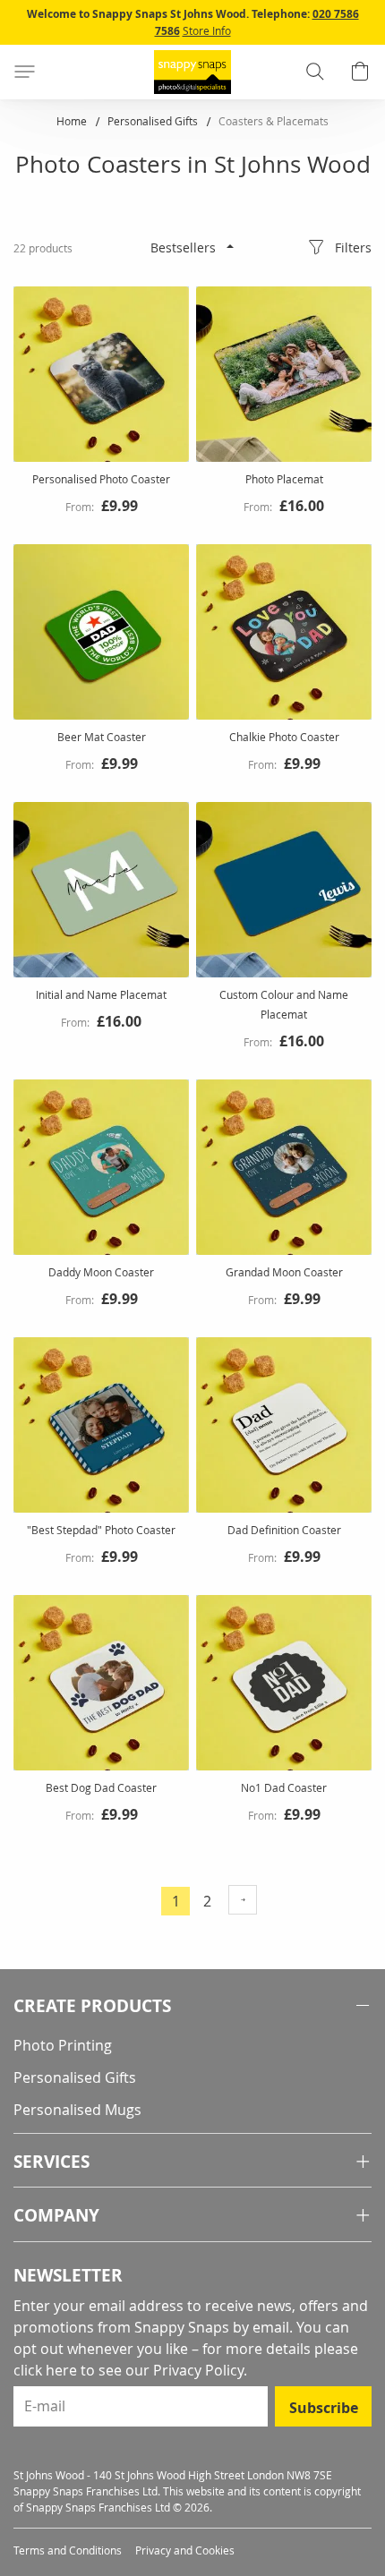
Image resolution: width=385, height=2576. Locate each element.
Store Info (207, 30)
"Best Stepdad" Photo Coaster (101, 1530)
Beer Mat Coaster (102, 737)
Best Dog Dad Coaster (101, 1787)
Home (73, 121)
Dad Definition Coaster (284, 1530)
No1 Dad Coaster (284, 1787)
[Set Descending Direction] (230, 246)
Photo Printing (63, 2045)
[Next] (243, 1900)
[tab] (192, 2006)
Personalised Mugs (77, 2110)
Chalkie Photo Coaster (284, 737)
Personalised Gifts (154, 121)
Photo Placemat (284, 479)
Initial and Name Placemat (101, 994)
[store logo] (192, 72)
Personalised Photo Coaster (101, 479)
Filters (353, 247)
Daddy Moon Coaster (101, 1272)
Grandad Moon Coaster (284, 1272)
